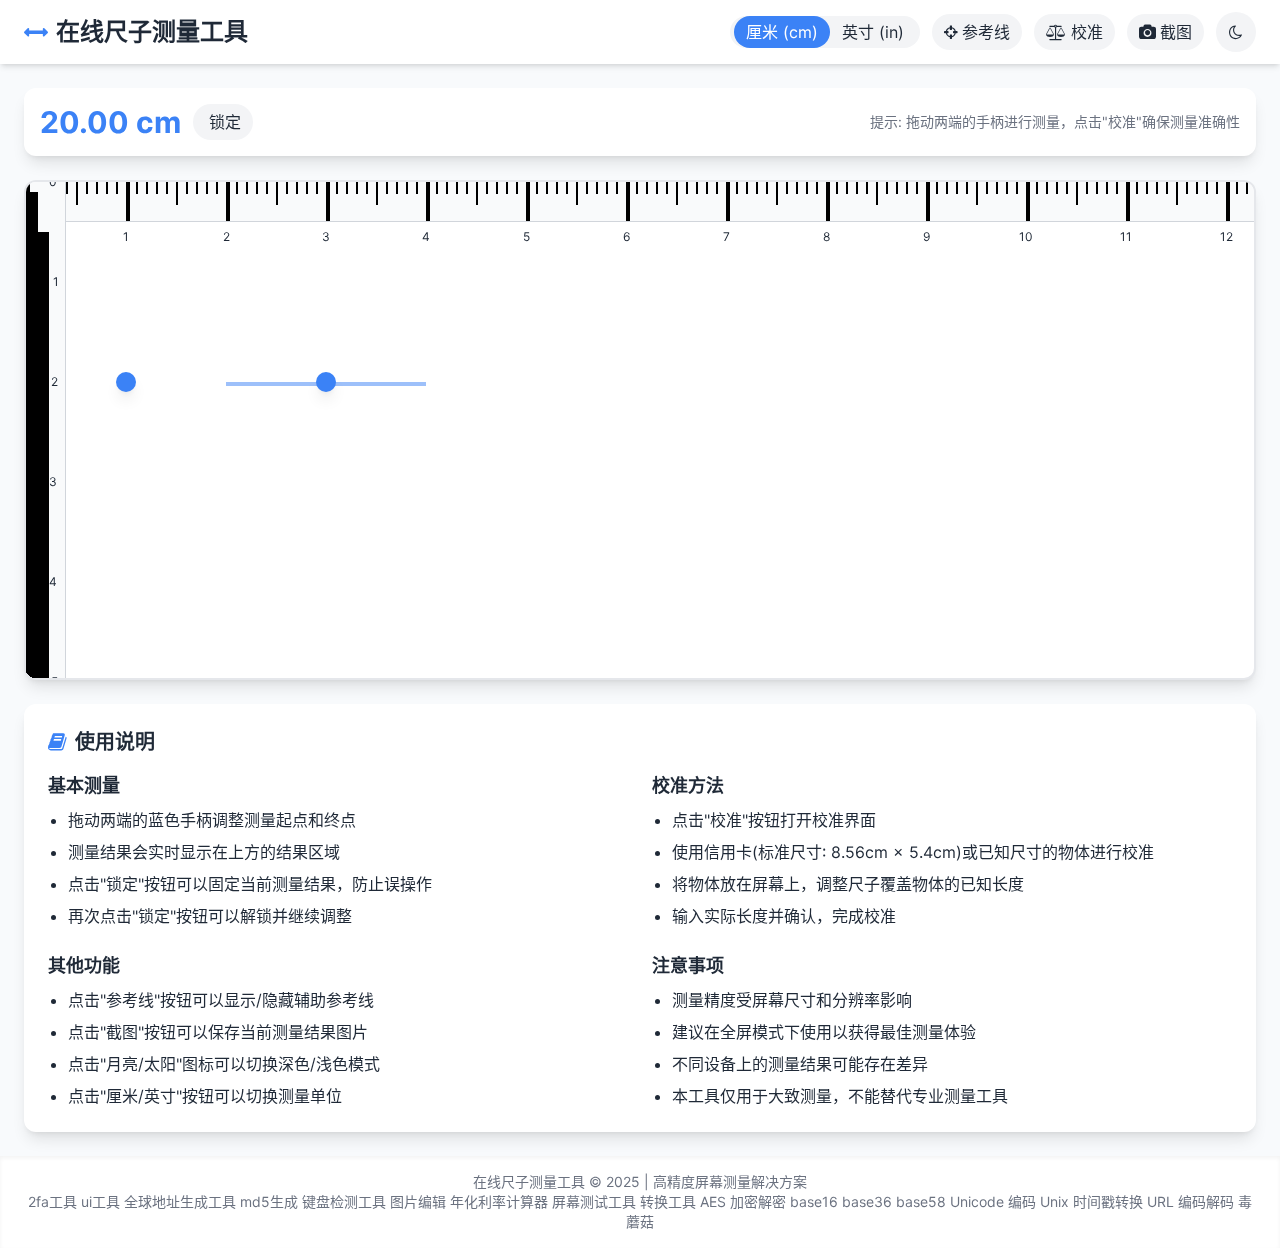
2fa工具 (52, 1201)
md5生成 (269, 1201)
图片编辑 (418, 1201)
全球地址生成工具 (180, 1201)
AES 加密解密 (743, 1201)
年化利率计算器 (499, 1201)
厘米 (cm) (782, 32)
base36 (867, 1201)
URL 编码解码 (1190, 1201)
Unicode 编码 (993, 1201)
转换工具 (668, 1201)
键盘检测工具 (344, 1201)
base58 (921, 1201)
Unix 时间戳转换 (1091, 1201)
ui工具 (100, 1201)
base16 (814, 1201)
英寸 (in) (873, 32)
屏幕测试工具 (594, 1201)
